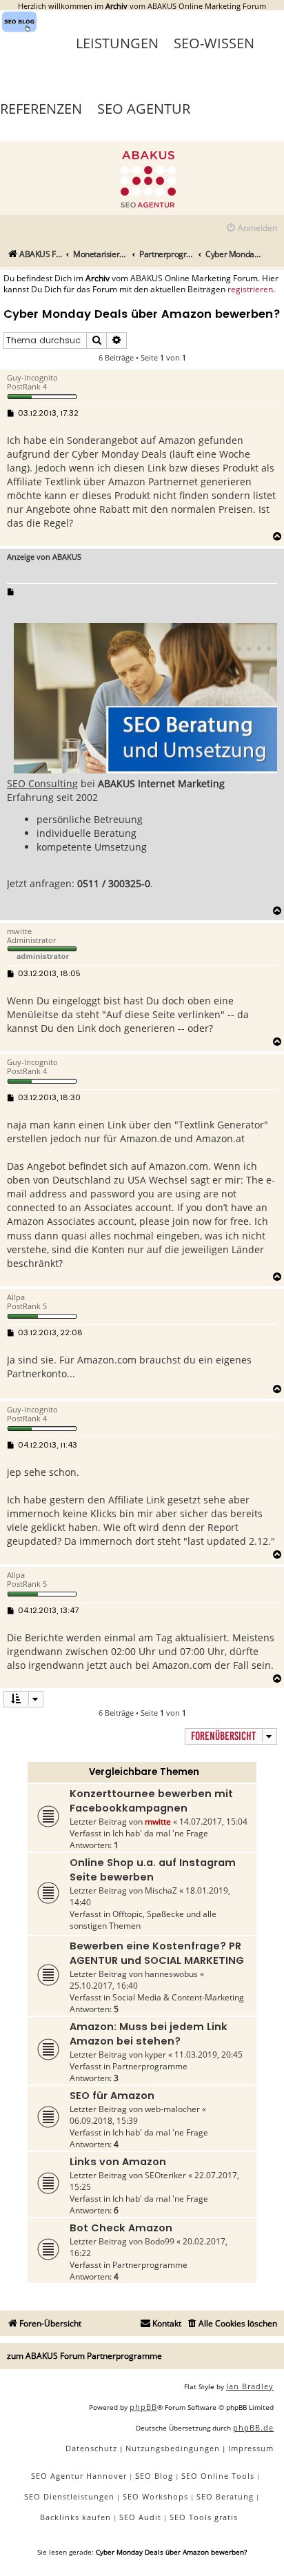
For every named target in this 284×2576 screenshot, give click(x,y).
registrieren (250, 290)
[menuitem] (251, 229)
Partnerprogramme (150, 2066)
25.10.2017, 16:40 (104, 1986)
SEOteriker (165, 2175)
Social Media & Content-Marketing (178, 1997)
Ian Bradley (250, 2386)
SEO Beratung (225, 2496)
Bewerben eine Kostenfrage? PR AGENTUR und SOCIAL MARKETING (157, 1953)
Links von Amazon (118, 2162)
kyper (155, 2055)
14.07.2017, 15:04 (213, 1822)
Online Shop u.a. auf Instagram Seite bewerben (153, 1870)
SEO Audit (140, 2517)
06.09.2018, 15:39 (104, 2121)
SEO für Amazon (112, 2096)
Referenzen (41, 109)
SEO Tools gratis (204, 2517)
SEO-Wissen (214, 43)
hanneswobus (171, 1974)
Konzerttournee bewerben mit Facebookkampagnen (151, 1801)
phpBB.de (253, 2427)
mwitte (158, 1822)
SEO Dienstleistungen (69, 2496)
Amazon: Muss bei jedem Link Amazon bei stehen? (149, 2034)
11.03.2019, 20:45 (209, 2055)
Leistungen (117, 43)
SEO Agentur (144, 109)
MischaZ (161, 1890)
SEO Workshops (155, 2496)
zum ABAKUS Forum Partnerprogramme (84, 2356)
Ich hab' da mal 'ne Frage (160, 1833)
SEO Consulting (42, 783)
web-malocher (172, 2109)
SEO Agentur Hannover (79, 2476)
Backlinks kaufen (75, 2517)
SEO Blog (154, 2476)
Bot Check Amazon (121, 2228)
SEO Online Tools (218, 2476)
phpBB (143, 2407)
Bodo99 (160, 2241)
